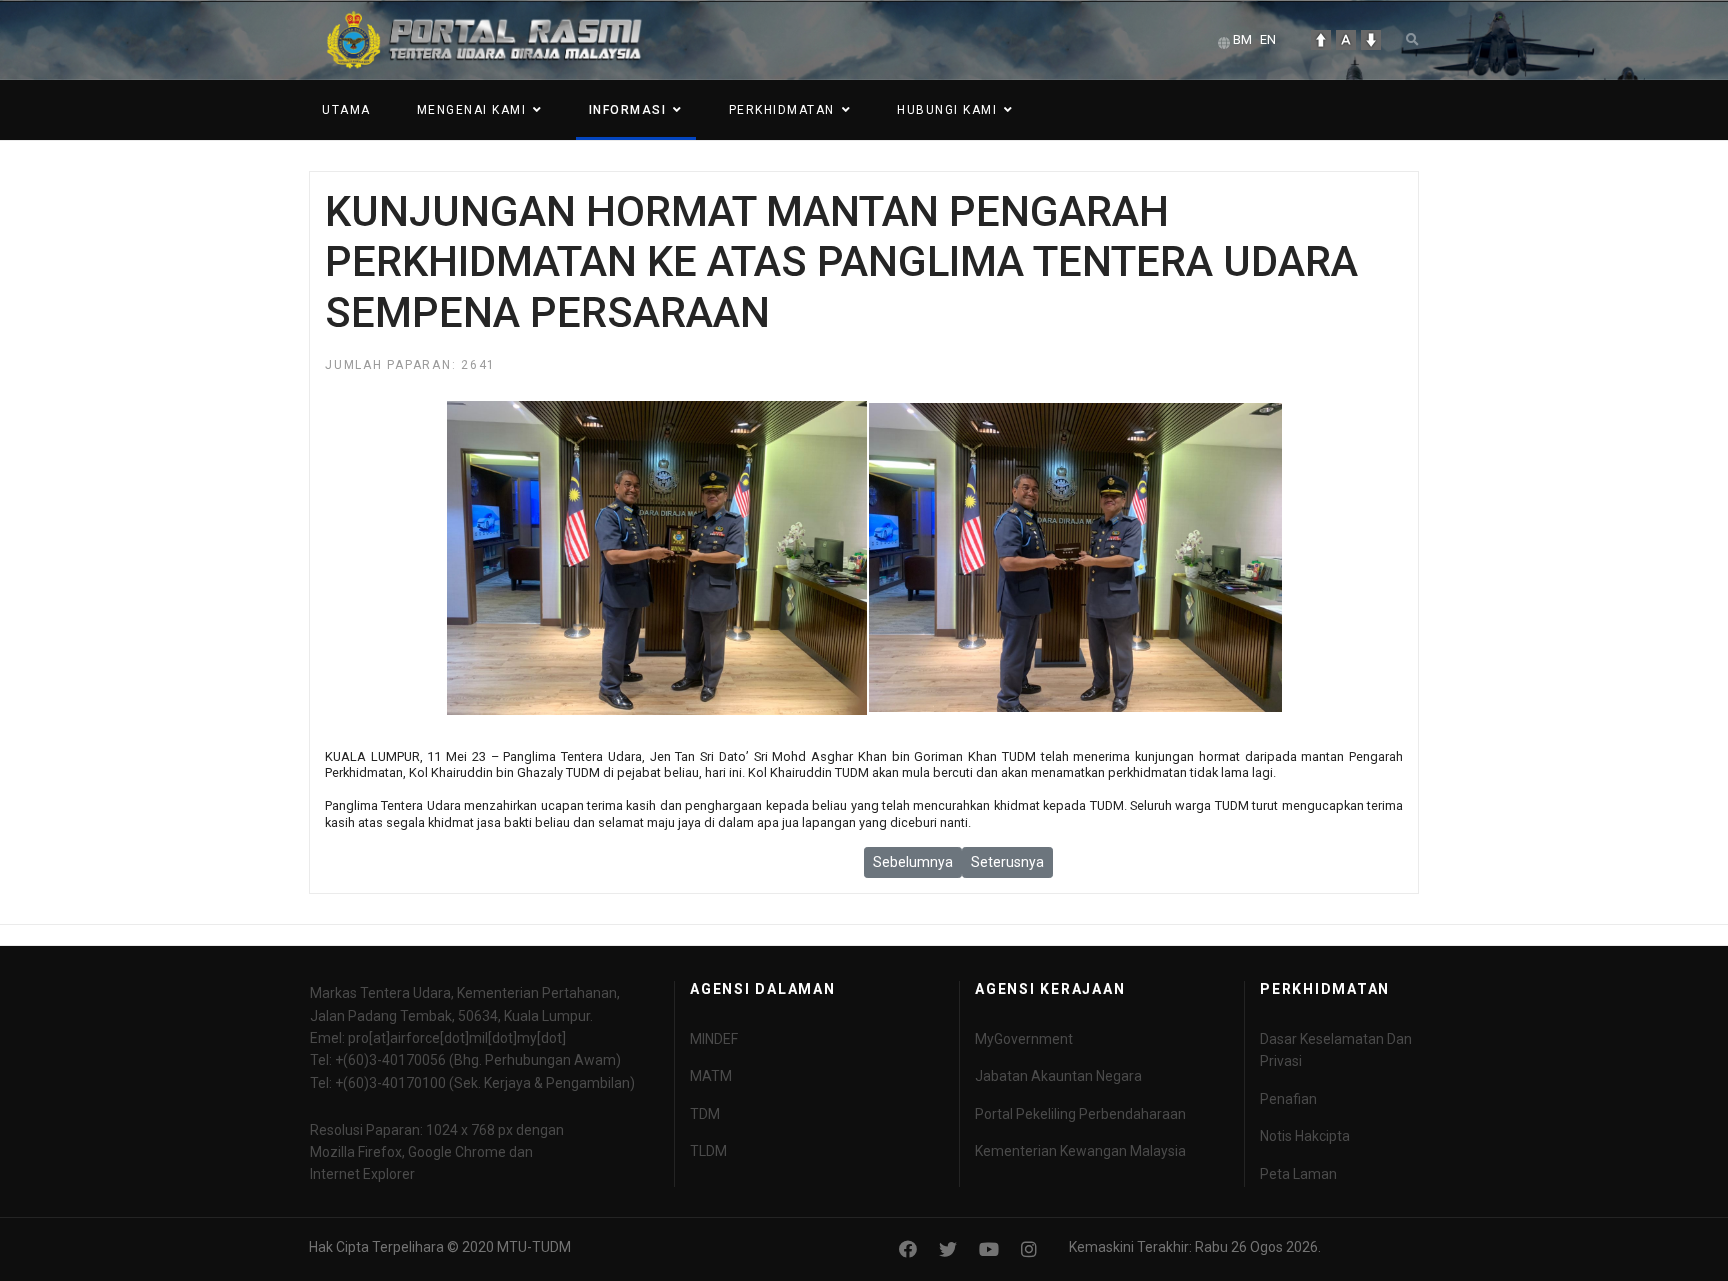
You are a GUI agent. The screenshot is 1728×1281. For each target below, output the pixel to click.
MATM (711, 1076)
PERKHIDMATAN (782, 110)
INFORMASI (628, 110)
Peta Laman (1298, 1174)
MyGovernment (1024, 1039)
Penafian (1288, 1099)
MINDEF (714, 1039)
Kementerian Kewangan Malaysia (1080, 1151)
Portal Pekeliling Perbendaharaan (1080, 1114)
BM (1242, 39)
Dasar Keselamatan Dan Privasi (1336, 1050)
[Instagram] (1029, 1249)
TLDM (708, 1151)
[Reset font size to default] (1346, 40)
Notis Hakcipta (1305, 1136)
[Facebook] (908, 1249)
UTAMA (346, 110)
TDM (705, 1114)
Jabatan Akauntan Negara (1058, 1076)
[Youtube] (989, 1249)
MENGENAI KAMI (472, 110)
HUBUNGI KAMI (947, 110)
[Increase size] (1321, 40)
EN (1268, 39)
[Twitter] (948, 1249)
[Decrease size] (1371, 40)
